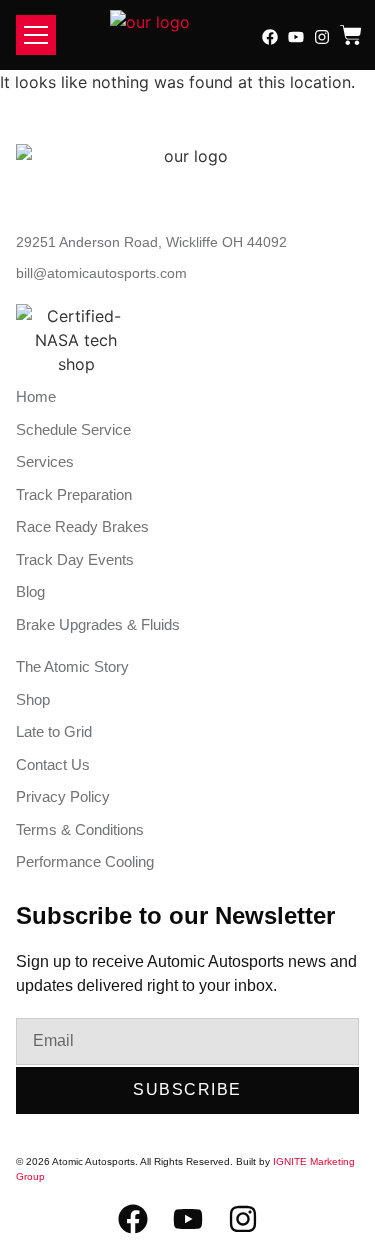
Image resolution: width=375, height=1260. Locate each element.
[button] (36, 35)
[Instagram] (322, 37)
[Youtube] (296, 37)
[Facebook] (270, 37)
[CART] (351, 35)
